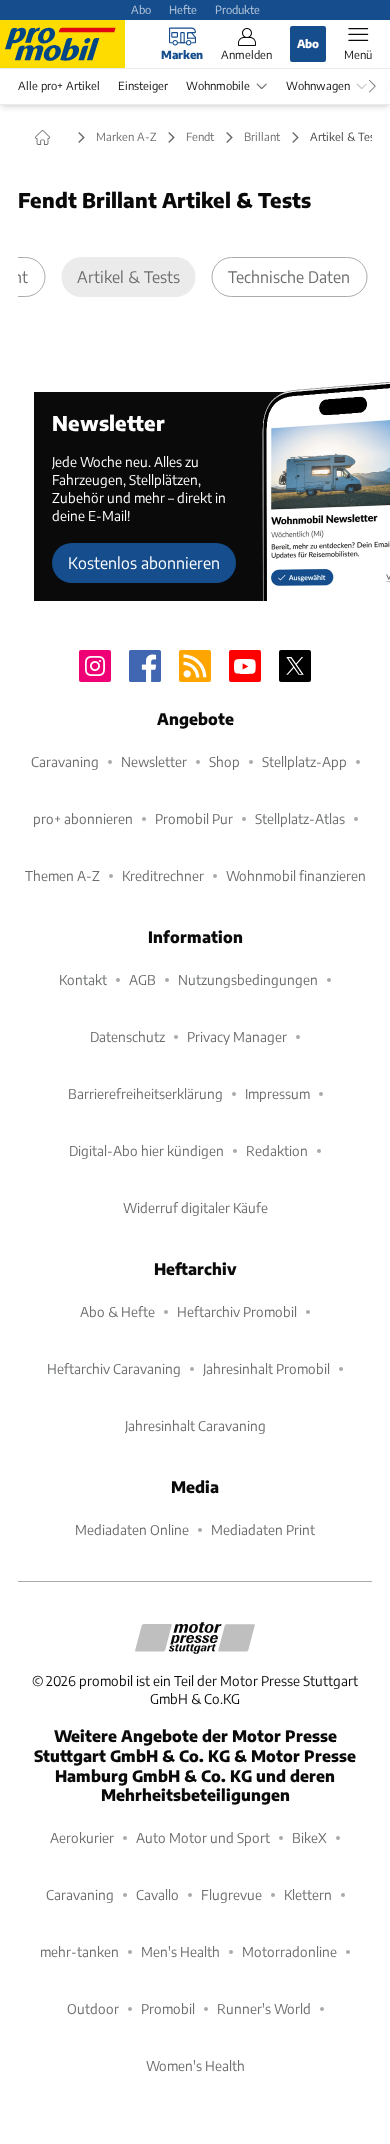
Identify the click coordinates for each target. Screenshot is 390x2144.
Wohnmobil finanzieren (296, 875)
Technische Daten (289, 276)
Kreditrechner (163, 875)
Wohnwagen (318, 85)
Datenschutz (127, 1036)
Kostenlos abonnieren (144, 562)
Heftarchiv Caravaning (114, 1368)
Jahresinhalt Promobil (266, 1368)
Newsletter (154, 761)
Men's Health (180, 1951)
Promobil (168, 2008)
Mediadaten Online (132, 1529)
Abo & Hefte (117, 1311)
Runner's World (264, 2008)
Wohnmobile (218, 85)
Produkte (237, 9)
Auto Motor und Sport (203, 1837)
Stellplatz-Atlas (300, 818)
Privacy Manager (237, 1036)
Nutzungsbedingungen (248, 979)
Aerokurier (82, 1837)
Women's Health (195, 2065)
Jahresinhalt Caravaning (195, 1425)
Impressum (277, 1093)
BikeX (309, 1837)
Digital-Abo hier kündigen (146, 1150)
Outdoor (93, 2008)
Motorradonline (289, 1951)
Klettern (308, 1894)
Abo (141, 9)
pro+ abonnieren (83, 818)
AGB (142, 979)
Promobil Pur (194, 818)
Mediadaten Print (263, 1529)
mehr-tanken (79, 1951)
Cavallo (157, 1894)
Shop (224, 761)
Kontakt (83, 979)
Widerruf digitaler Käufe (195, 1207)
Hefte (183, 9)
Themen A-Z (62, 875)
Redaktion (277, 1150)
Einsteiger (143, 85)
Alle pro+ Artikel (59, 85)
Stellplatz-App (304, 761)
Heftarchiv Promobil (237, 1311)
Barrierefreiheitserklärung (145, 1093)
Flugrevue (231, 1894)
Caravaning (65, 761)
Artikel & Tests (128, 276)
